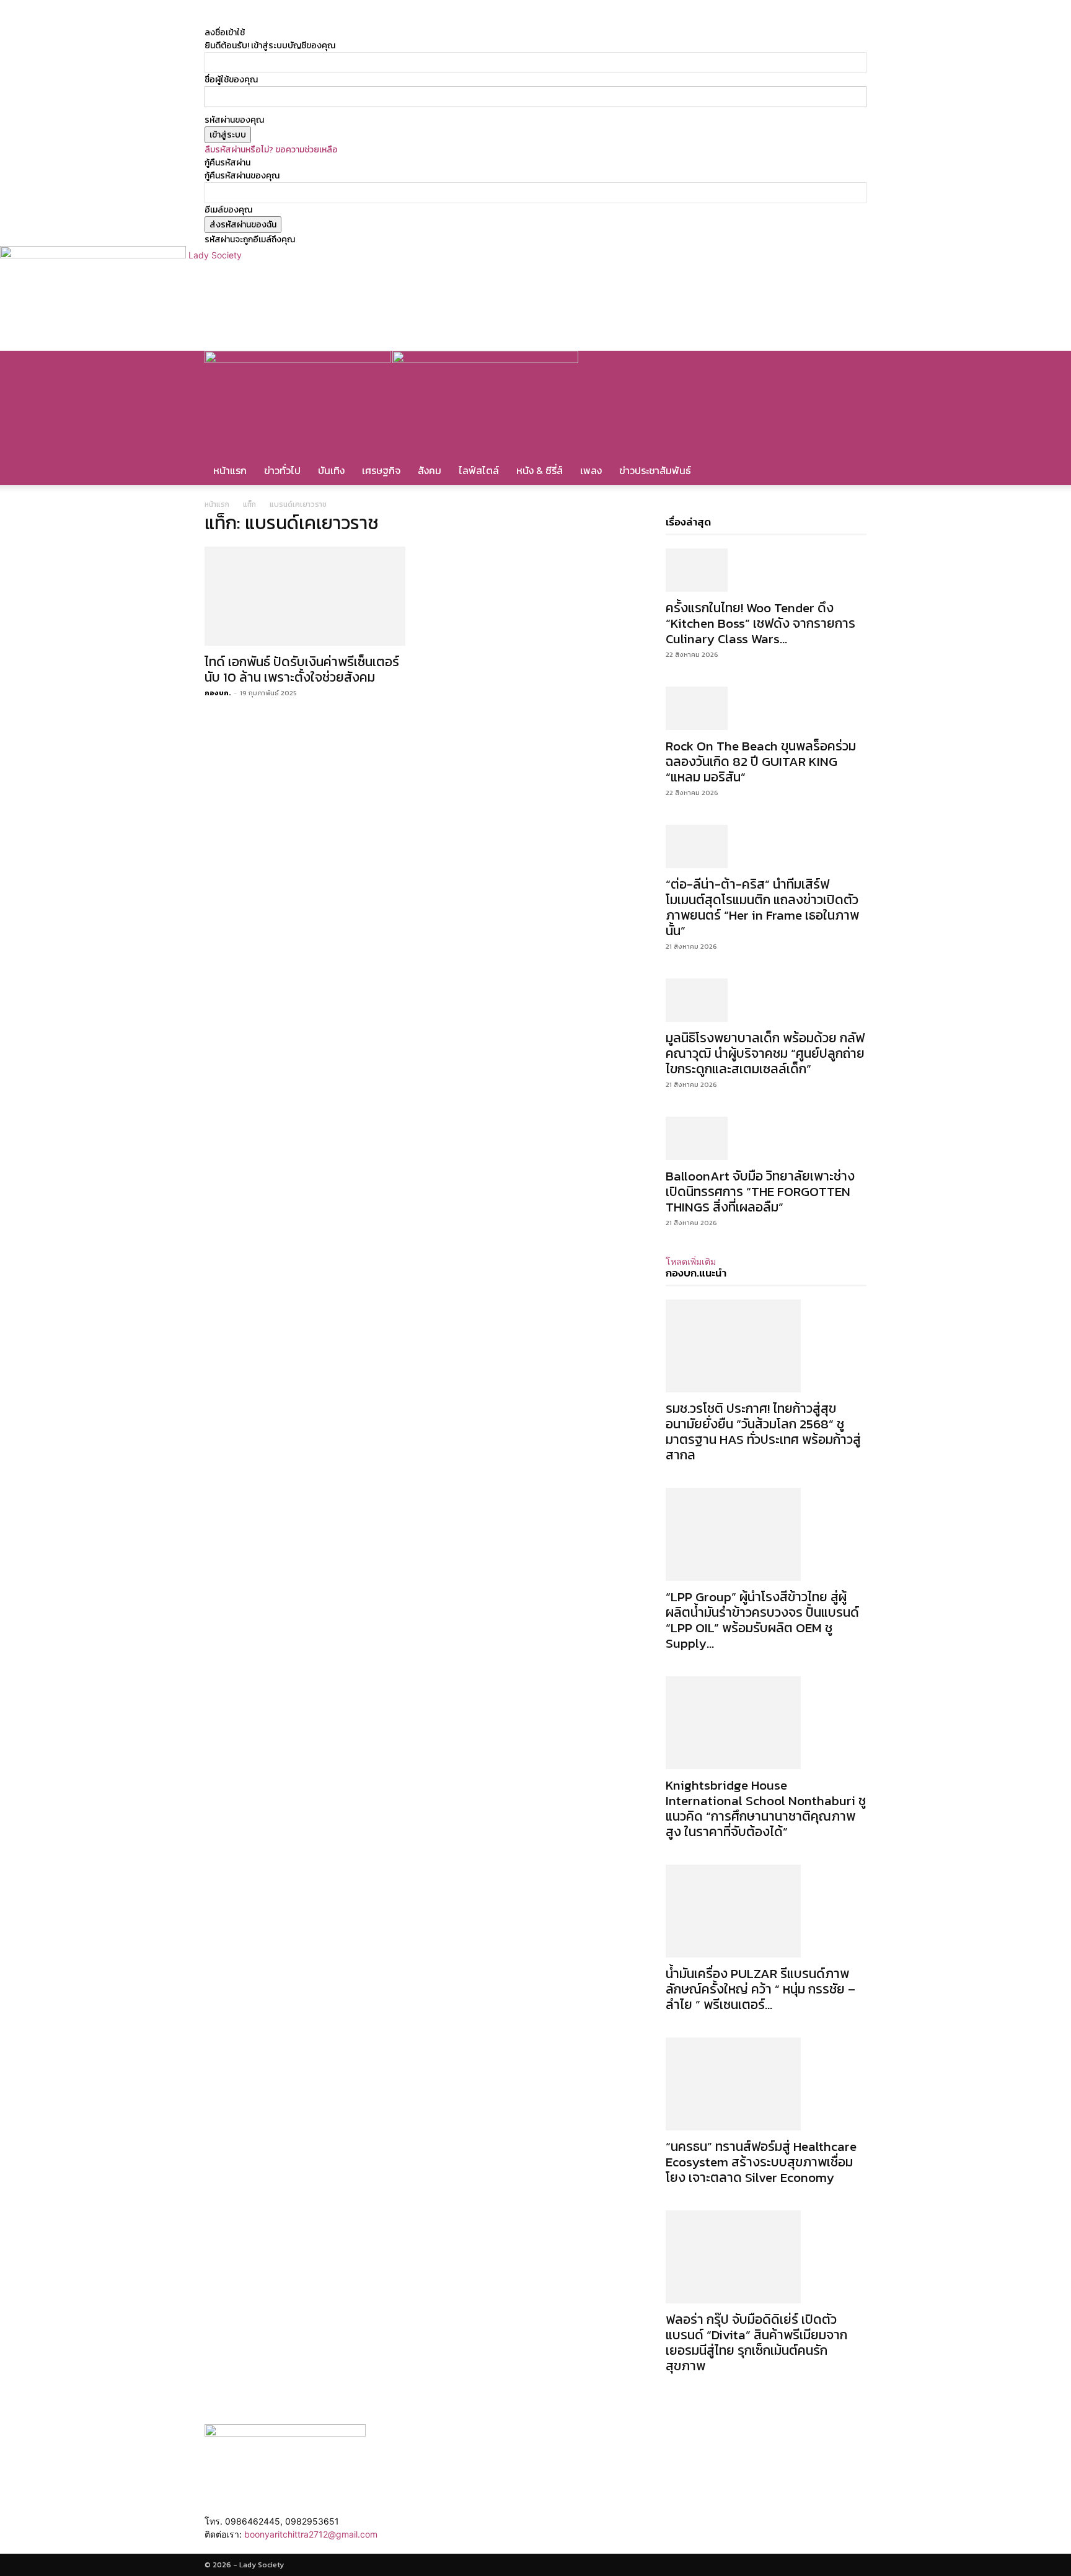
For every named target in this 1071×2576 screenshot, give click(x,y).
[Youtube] (373, 20)
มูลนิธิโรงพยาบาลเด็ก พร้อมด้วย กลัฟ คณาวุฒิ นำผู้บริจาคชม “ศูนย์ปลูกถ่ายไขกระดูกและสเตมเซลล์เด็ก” (765, 1053)
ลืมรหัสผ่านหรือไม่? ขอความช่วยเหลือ (271, 150)
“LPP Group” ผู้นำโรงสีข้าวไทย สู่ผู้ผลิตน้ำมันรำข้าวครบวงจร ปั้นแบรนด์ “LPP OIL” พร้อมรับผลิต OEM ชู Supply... (762, 1620)
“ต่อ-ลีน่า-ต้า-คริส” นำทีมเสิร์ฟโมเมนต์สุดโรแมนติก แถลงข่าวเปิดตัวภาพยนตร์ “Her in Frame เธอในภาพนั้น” (762, 907)
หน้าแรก (230, 470)
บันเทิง (331, 470)
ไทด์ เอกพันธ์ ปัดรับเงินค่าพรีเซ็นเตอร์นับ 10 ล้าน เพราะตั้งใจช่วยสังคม (302, 669)
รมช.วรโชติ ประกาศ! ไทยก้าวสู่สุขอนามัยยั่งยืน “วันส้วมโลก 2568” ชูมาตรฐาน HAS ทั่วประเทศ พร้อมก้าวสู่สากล (763, 1431)
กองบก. (218, 693)
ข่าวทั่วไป (282, 470)
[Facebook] (348, 20)
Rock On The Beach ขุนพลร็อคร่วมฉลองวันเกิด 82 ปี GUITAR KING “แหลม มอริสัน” (761, 761)
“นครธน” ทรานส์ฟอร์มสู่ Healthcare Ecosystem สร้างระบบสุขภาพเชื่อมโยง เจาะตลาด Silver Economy (761, 2162)
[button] (852, 367)
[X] (365, 20)
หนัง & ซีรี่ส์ (540, 470)
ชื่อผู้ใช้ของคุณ (231, 80)
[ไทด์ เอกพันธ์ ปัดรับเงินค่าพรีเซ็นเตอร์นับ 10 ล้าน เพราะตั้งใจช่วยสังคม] (305, 596)
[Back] (394, 20)
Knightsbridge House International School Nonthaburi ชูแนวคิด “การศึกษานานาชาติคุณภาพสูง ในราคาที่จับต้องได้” (766, 1808)
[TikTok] (356, 20)
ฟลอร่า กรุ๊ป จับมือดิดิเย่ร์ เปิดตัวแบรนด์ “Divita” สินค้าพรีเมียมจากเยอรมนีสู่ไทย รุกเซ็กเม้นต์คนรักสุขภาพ (756, 2342)
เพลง (591, 470)
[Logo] (298, 360)
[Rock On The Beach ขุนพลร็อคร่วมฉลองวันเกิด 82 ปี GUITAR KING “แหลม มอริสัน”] (766, 708)
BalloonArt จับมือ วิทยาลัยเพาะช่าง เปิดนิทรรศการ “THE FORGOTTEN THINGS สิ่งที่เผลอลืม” (760, 1191)
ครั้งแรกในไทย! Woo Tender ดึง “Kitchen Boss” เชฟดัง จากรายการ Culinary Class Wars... (760, 623)
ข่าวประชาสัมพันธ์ (655, 470)
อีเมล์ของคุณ (228, 210)
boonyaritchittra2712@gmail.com (311, 2534)
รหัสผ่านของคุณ (234, 120)
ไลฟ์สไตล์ (479, 470)
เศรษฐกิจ (381, 470)
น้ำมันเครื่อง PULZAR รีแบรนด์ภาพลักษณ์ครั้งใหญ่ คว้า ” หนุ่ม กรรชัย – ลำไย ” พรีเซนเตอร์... (760, 1989)
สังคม (430, 470)
